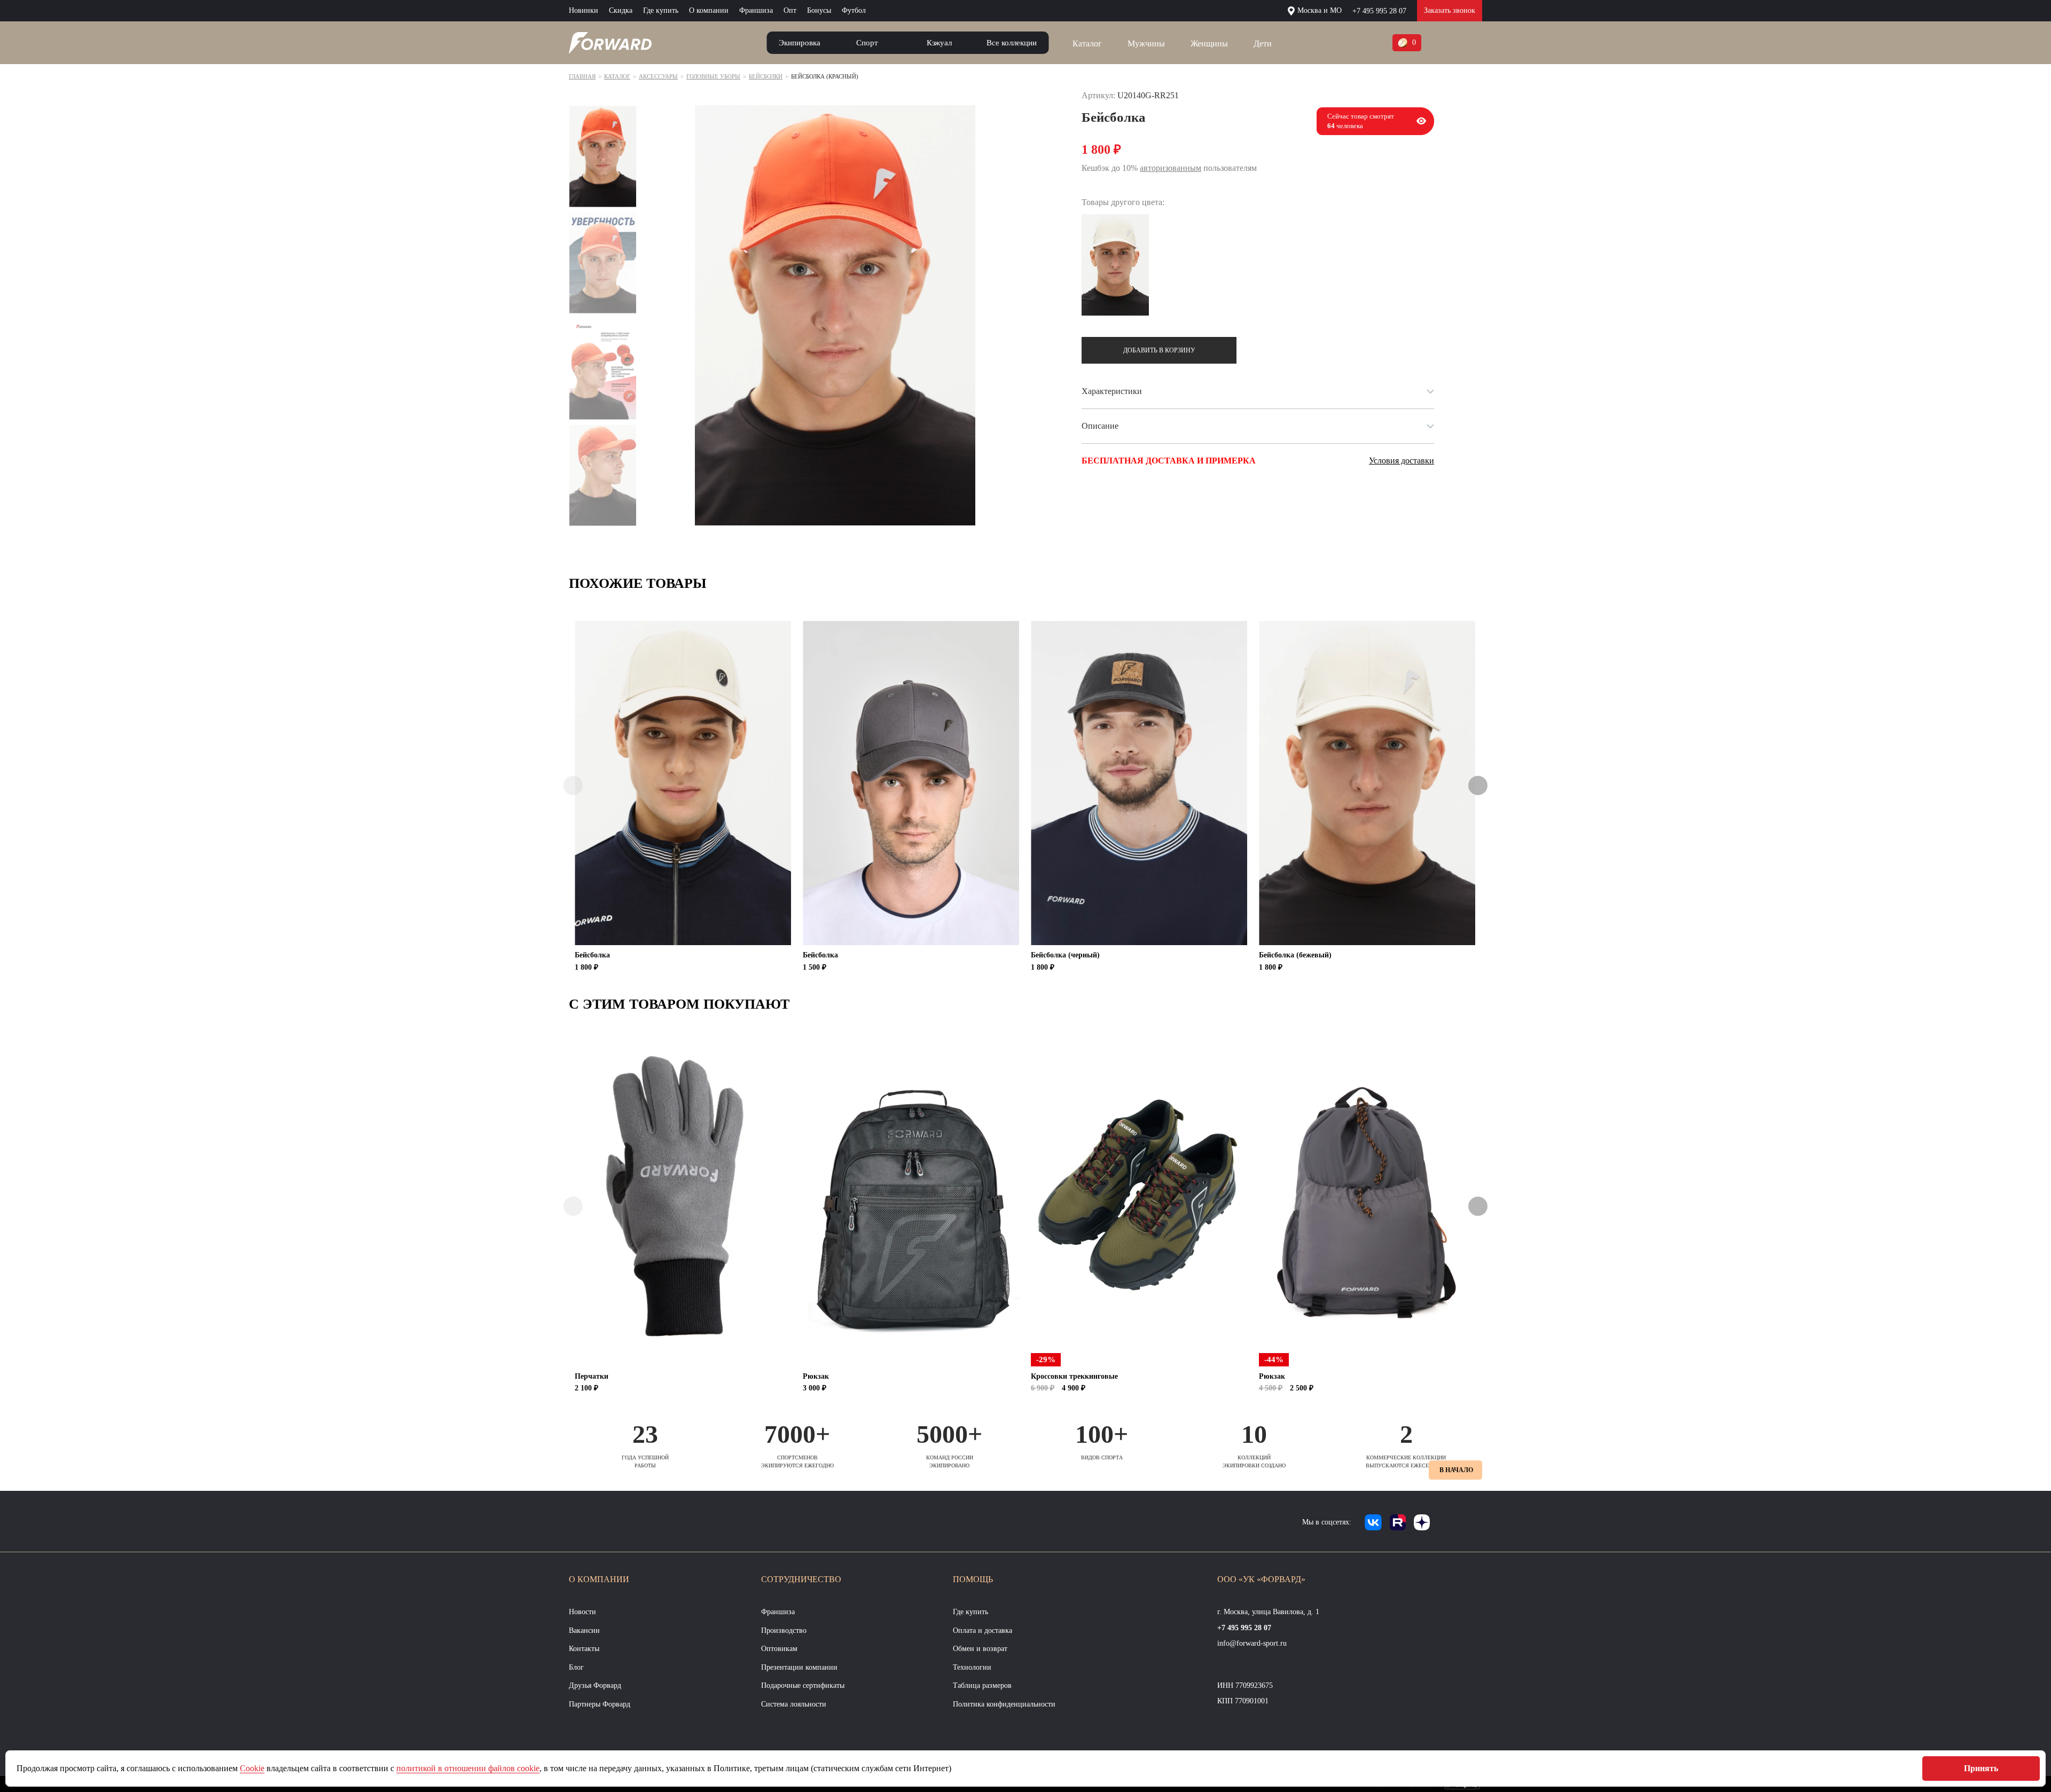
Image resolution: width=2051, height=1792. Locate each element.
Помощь (973, 1579)
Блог (576, 1667)
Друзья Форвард (595, 1685)
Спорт (867, 43)
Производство (784, 1630)
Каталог (1087, 44)
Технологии (972, 1667)
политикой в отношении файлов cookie (468, 1768)
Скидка (621, 10)
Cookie (252, 1768)
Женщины (1209, 44)
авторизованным (1171, 168)
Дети (1263, 44)
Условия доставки (1402, 461)
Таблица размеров (982, 1685)
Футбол (854, 10)
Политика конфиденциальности (1004, 1704)
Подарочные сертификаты (803, 1685)
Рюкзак (816, 1376)
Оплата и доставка (983, 1630)
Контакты (584, 1649)
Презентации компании (799, 1667)
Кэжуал (939, 43)
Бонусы (819, 10)
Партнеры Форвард (600, 1704)
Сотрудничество (801, 1579)
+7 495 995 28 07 (1379, 11)
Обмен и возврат (980, 1649)
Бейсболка (592, 955)
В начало (1456, 1470)
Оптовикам (779, 1649)
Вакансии (584, 1630)
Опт (790, 10)
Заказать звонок (1450, 10)
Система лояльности (794, 1704)
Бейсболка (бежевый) (1295, 955)
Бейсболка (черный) (1065, 955)
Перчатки (592, 1376)
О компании (709, 10)
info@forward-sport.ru (1252, 1643)
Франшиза (756, 10)
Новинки (584, 10)
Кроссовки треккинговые (1074, 1376)
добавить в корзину (1159, 350)
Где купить (661, 10)
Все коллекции (1012, 43)
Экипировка (800, 43)
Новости (582, 1612)
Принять (1981, 1768)
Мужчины (1146, 44)
